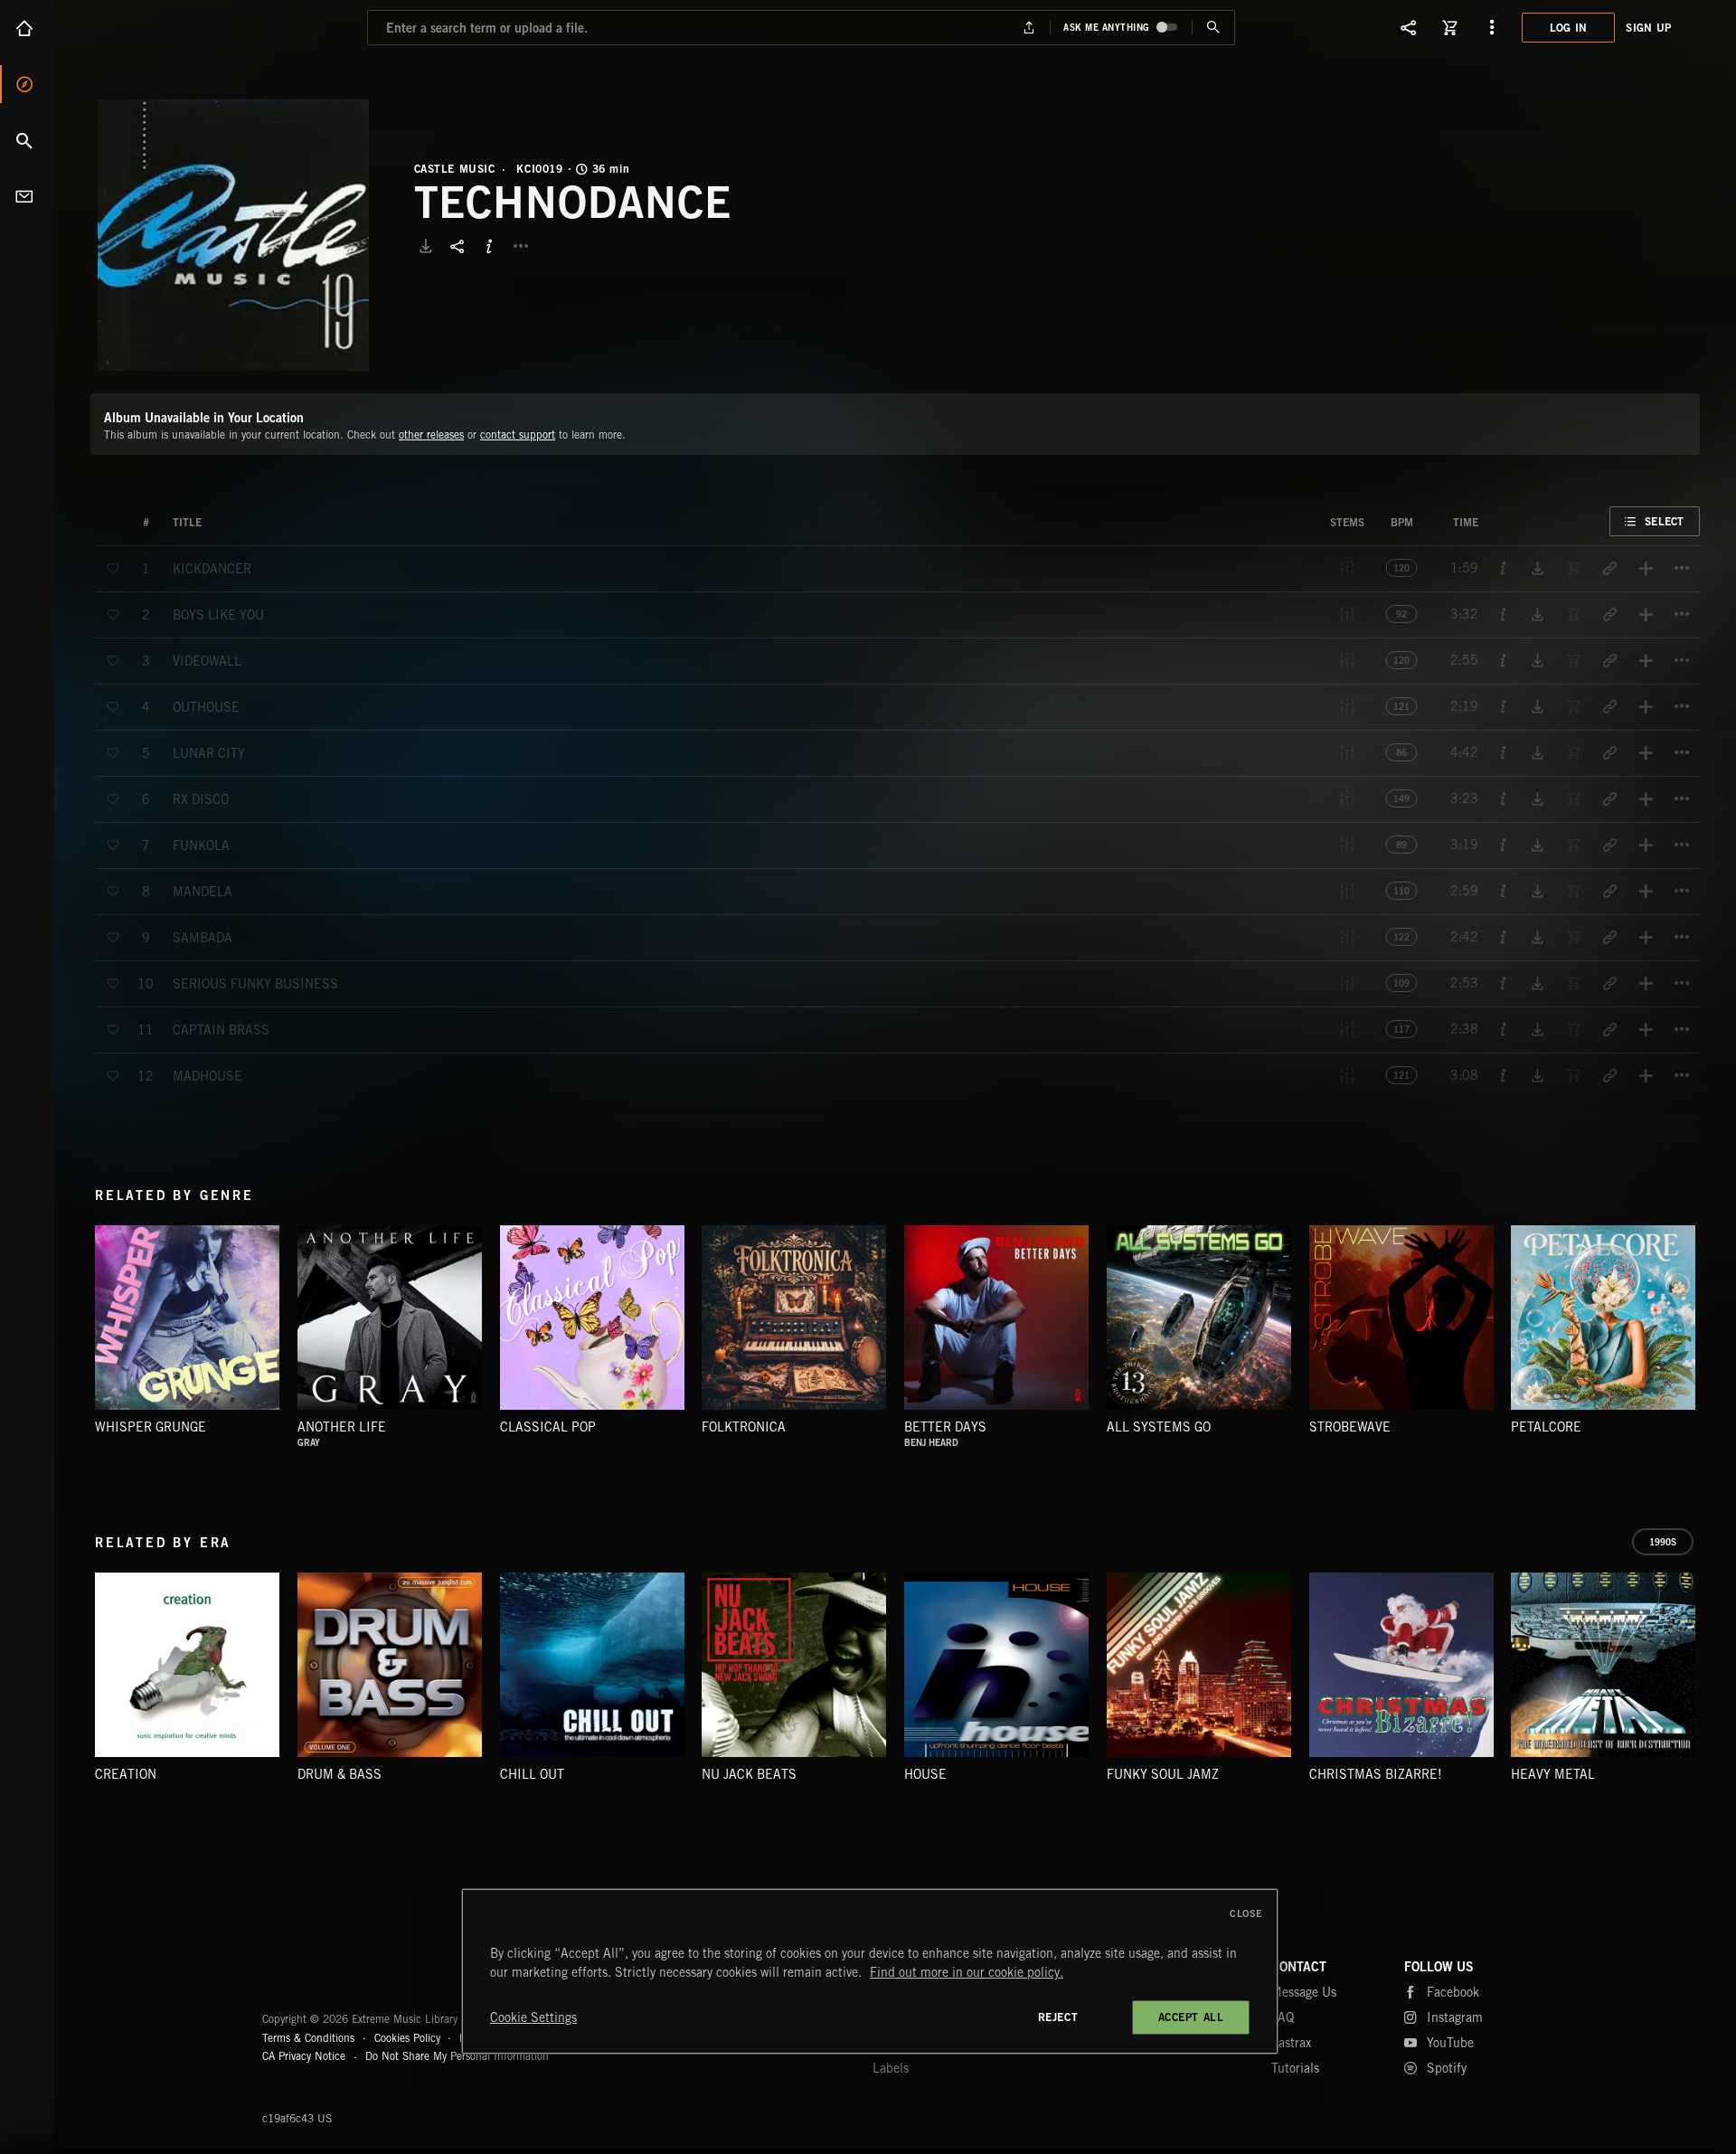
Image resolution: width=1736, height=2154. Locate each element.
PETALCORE (1546, 1427)
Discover (27, 84)
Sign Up (1648, 28)
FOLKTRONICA (744, 1427)
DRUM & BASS (340, 1774)
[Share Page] (1409, 27)
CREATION (126, 1774)
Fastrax (1291, 2043)
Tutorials (1295, 2068)
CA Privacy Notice (304, 2056)
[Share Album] (458, 246)
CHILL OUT (532, 1774)
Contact (27, 196)
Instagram (1455, 2017)
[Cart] (1450, 27)
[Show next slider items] (1713, 1327)
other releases (431, 435)
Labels (891, 2068)
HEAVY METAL (1553, 1774)
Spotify (1447, 2068)
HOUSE (925, 1774)
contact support (518, 435)
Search (27, 140)
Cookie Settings (533, 2017)
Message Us (1304, 1992)
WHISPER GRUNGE (151, 1427)
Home (27, 28)
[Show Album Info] (489, 246)
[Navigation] (1492, 27)
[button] (233, 235)
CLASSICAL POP (548, 1427)
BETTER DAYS (945, 1427)
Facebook (1453, 1992)
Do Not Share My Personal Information (457, 2056)
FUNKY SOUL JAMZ (1163, 1774)
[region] (870, 1971)
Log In (1569, 28)
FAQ (1283, 2017)
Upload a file (1029, 28)
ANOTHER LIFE (342, 1427)
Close (1246, 1913)
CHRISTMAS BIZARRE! (1376, 1774)
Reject (1058, 2017)
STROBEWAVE (1350, 1427)
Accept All (1191, 2017)
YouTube (1450, 2043)
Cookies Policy (407, 2038)
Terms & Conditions (308, 2038)
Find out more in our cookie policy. (967, 1972)
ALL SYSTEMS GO (1159, 1427)
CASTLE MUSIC (455, 169)
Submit (1213, 28)
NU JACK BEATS (749, 1774)
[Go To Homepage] (153, 27)
